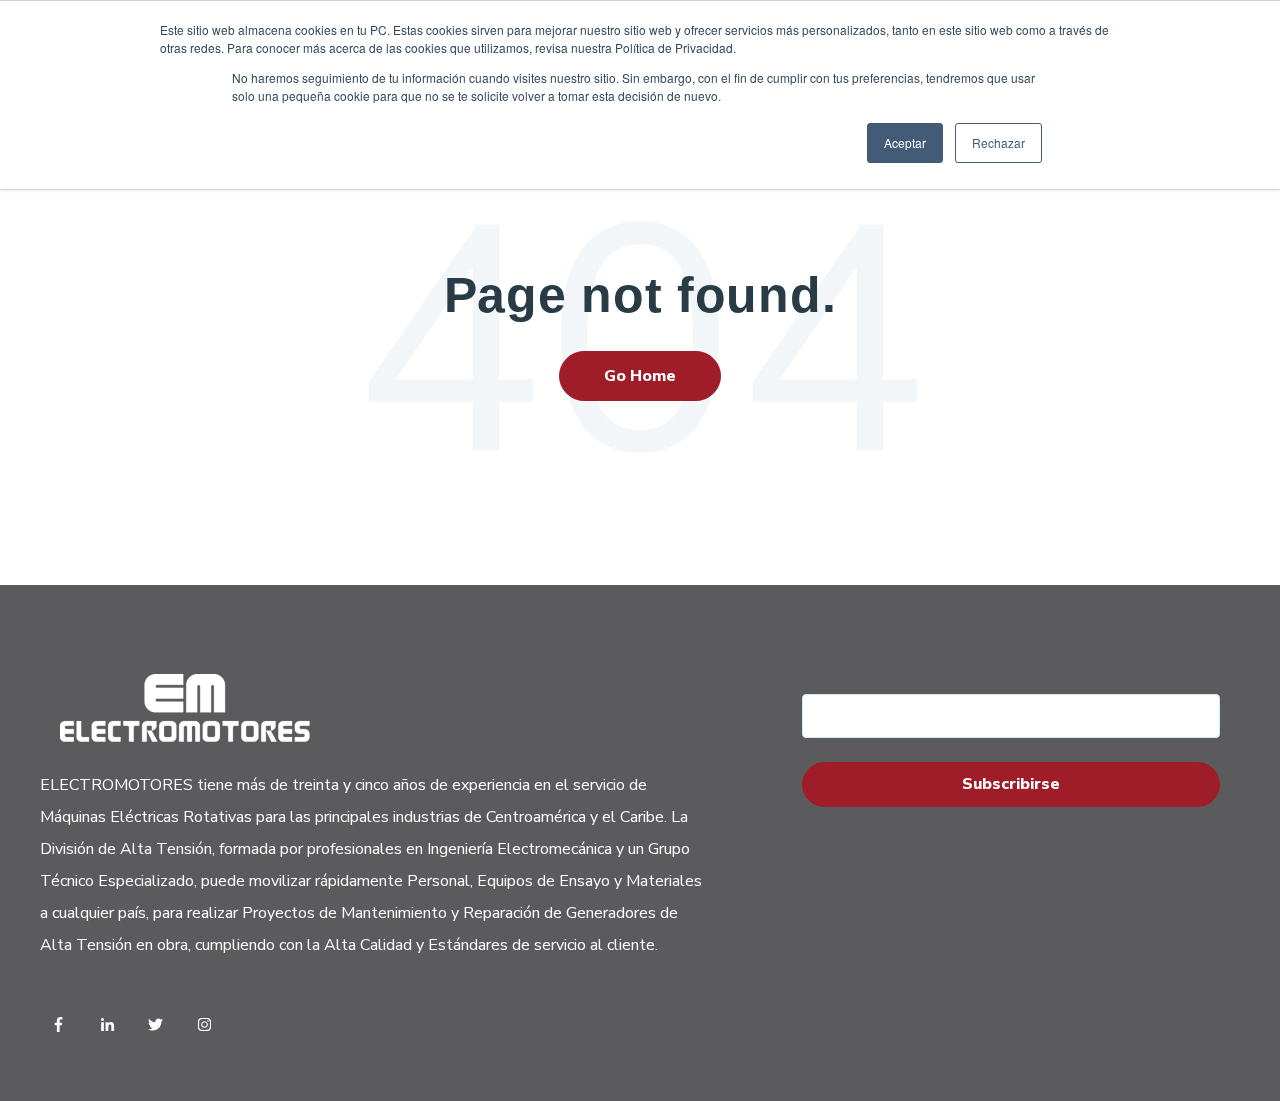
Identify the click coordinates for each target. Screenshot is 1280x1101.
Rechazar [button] (998, 142)
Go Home (640, 376)
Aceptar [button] (905, 142)
